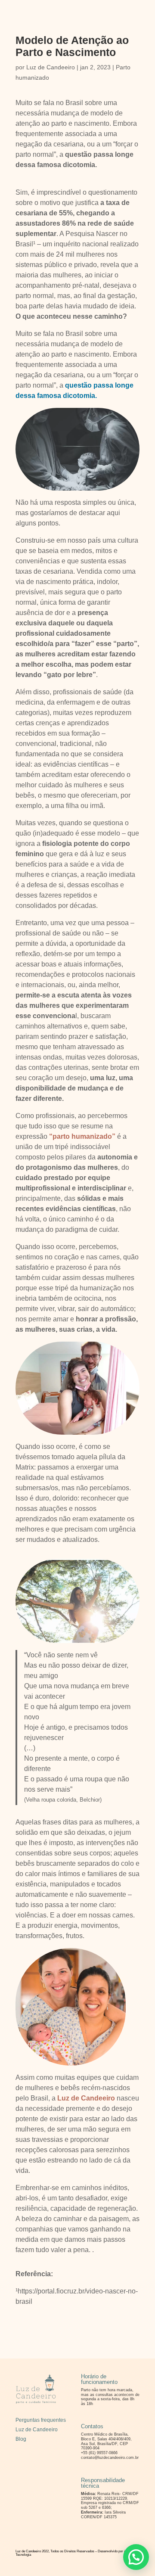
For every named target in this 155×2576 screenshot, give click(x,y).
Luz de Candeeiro (51, 67)
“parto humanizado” (82, 1136)
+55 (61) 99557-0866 (99, 2453)
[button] (136, 2557)
